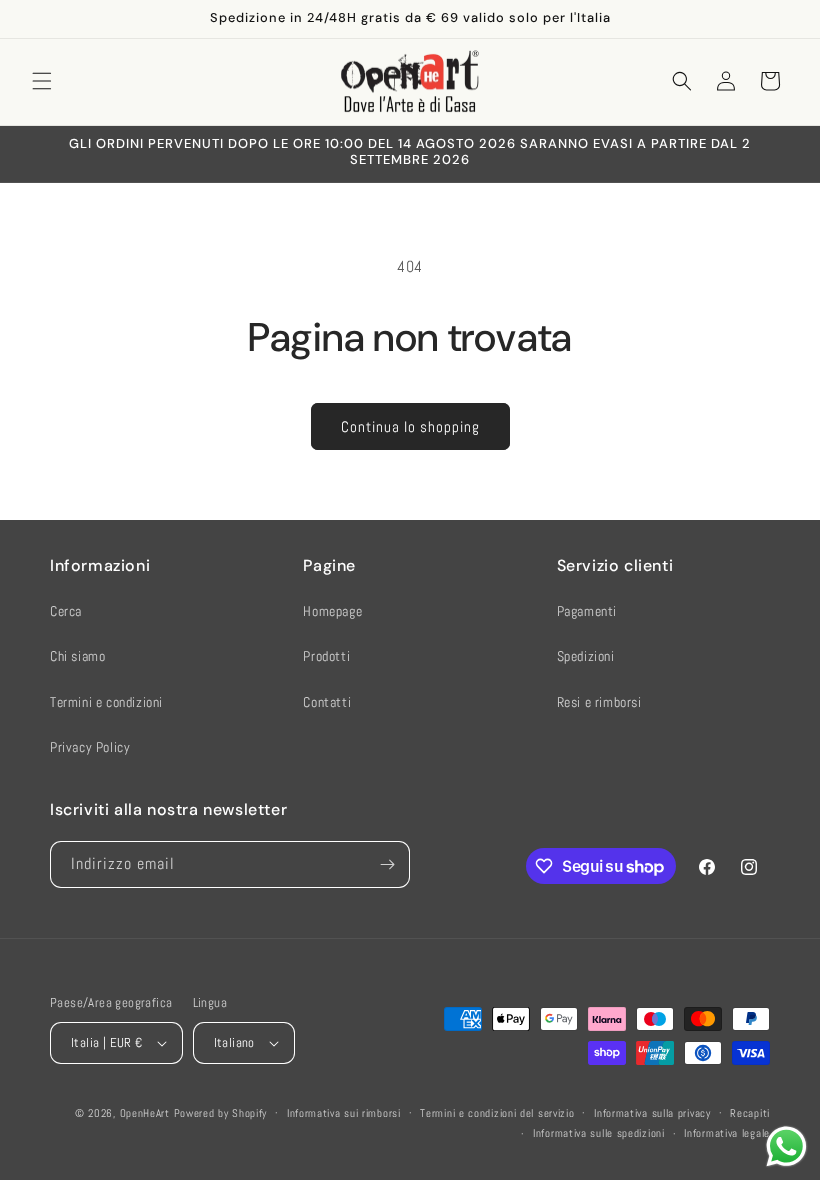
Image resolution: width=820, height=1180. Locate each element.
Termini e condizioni (106, 702)
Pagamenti (587, 611)
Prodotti (326, 656)
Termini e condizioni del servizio (497, 1113)
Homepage (332, 611)
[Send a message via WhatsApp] (786, 1146)
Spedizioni (586, 656)
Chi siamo (77, 656)
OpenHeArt (145, 1113)
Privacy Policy (90, 747)
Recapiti (750, 1113)
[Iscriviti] (387, 864)
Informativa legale (727, 1133)
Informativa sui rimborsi (344, 1113)
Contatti (327, 702)
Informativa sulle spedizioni (599, 1133)
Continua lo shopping (410, 426)
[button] (42, 81)
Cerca (66, 611)
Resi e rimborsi (599, 702)
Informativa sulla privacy (652, 1113)
